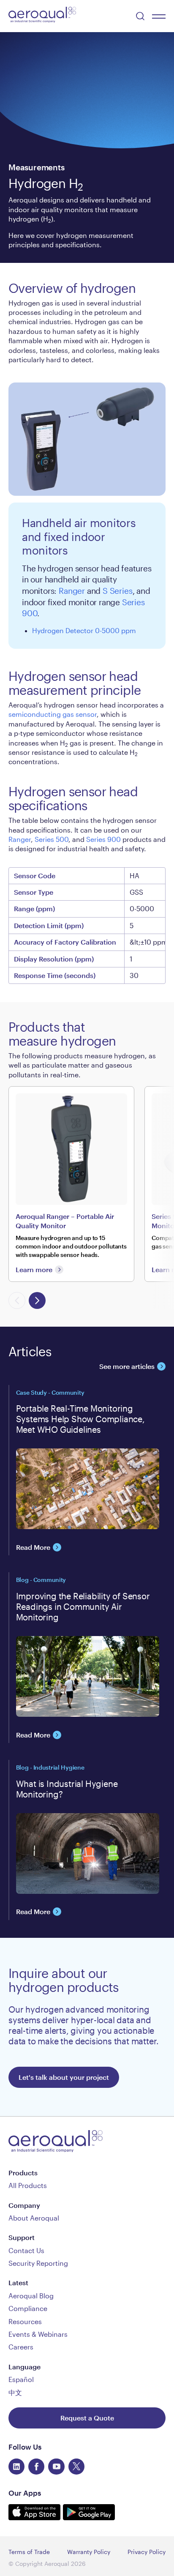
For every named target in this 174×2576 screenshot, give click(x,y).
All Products (28, 2185)
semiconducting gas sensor (53, 714)
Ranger (72, 591)
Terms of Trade (29, 2552)
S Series (117, 591)
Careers (21, 2347)
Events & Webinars (38, 2334)
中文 (15, 2392)
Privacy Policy (147, 2552)
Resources (25, 2321)
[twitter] (76, 2467)
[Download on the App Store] (36, 2517)
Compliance (28, 2308)
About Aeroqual (34, 2218)
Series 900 (103, 839)
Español (21, 2379)
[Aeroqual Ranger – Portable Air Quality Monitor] (71, 1184)
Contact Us (26, 2250)
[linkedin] (16, 2467)
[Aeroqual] (42, 16)
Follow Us (25, 2447)
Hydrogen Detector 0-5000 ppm (84, 630)
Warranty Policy (89, 2552)
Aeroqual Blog (31, 2296)
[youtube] (56, 2467)
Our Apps (25, 2493)
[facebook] (36, 2467)
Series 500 (52, 839)
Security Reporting (38, 2263)
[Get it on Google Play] (89, 2517)
